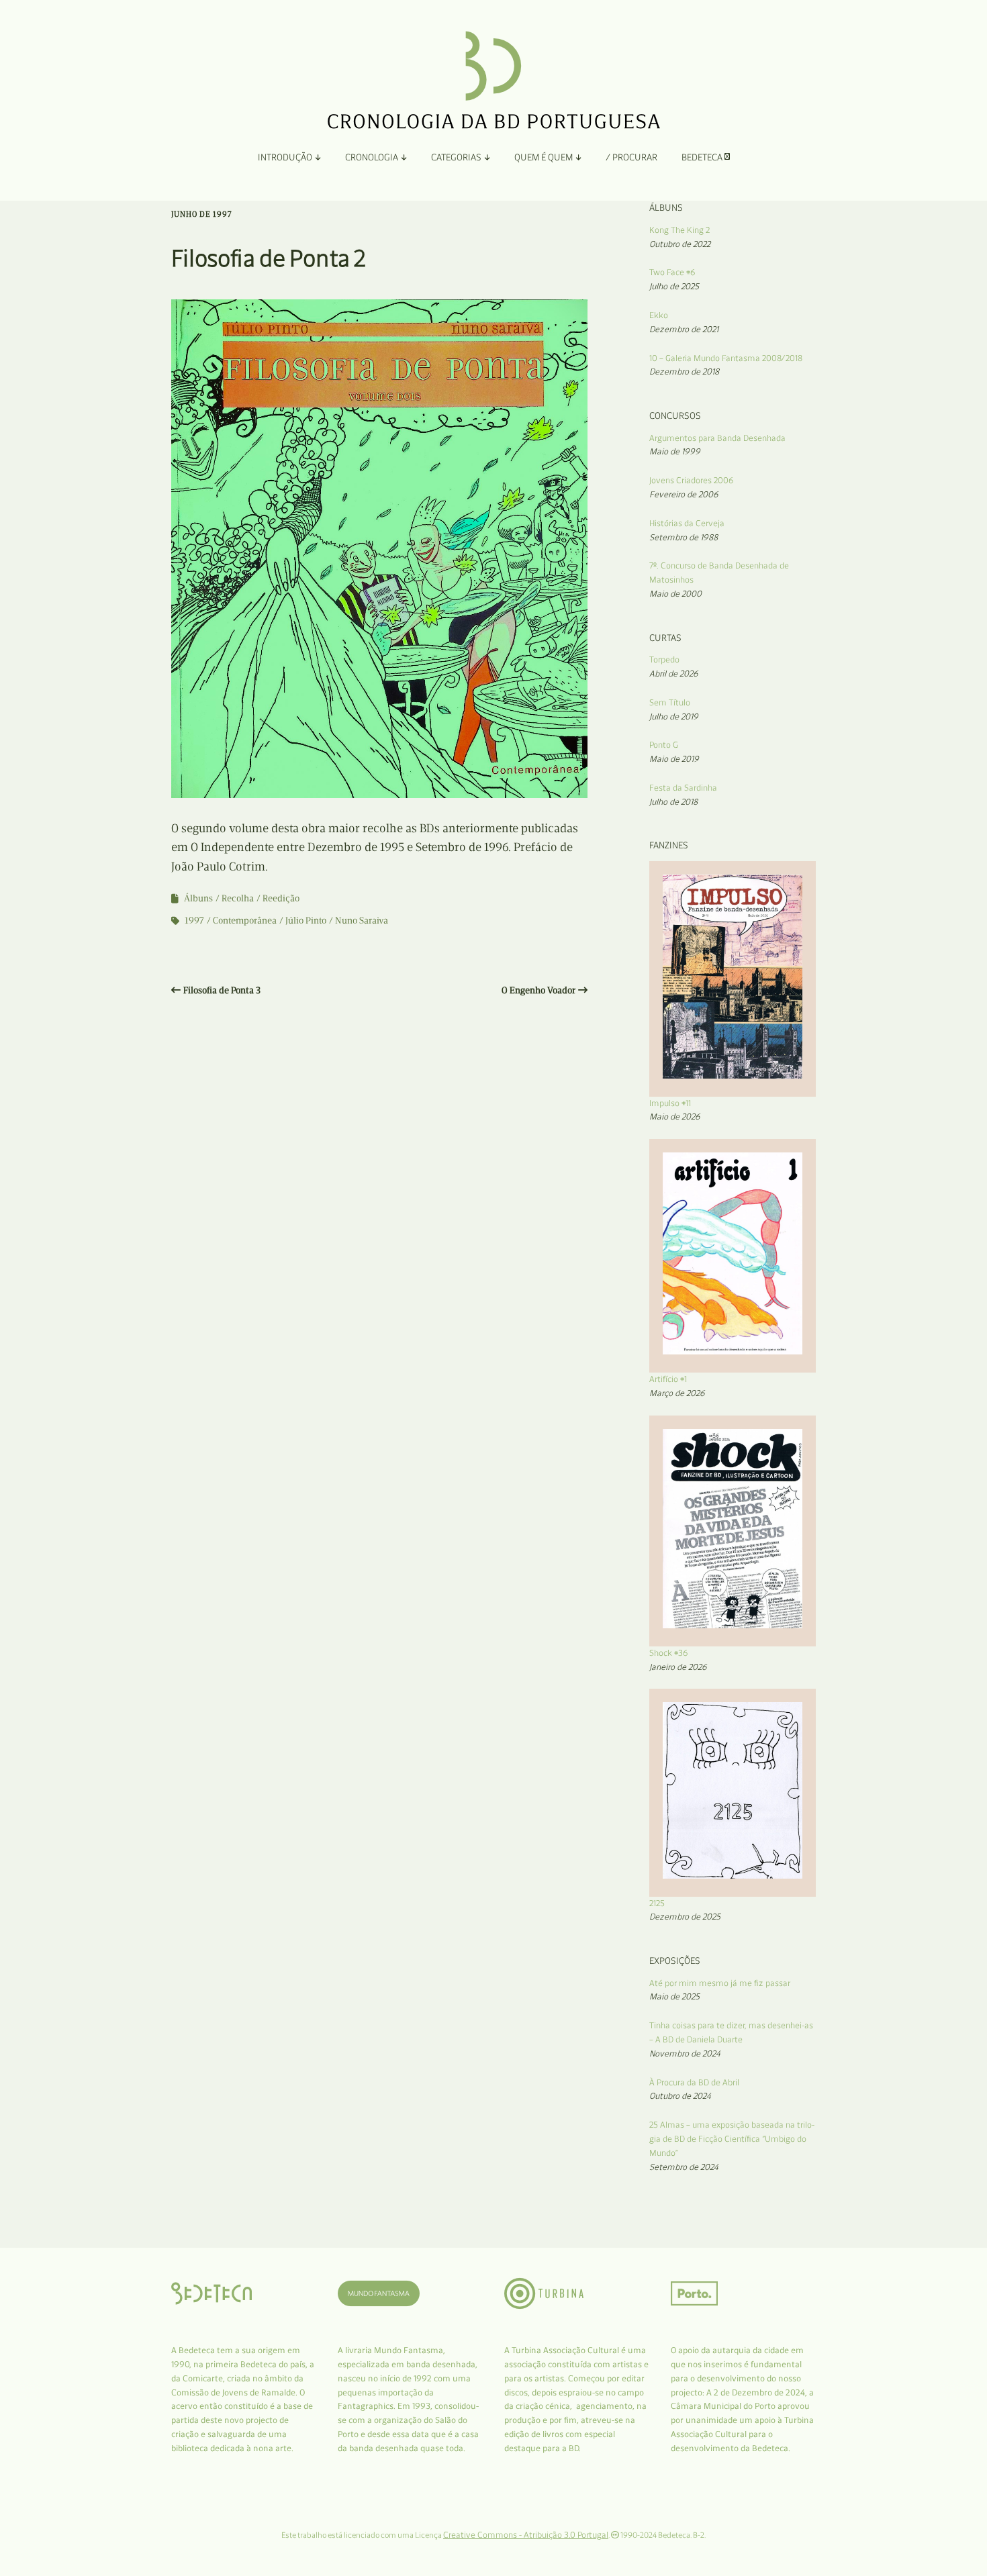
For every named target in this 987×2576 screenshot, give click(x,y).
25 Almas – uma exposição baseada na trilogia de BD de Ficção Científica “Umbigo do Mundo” (732, 2139)
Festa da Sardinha (683, 788)
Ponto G (664, 745)
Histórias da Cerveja (687, 523)
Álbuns (198, 898)
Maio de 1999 (675, 451)
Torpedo (664, 659)
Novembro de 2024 (685, 2053)
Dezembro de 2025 (685, 1917)
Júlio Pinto (306, 921)
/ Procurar (631, 157)
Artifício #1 (668, 1379)
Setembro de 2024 (684, 2167)
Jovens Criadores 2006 (692, 480)
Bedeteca (703, 157)
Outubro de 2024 (680, 2096)
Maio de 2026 (675, 1117)
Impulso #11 (670, 1103)
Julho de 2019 (674, 716)
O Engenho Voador (538, 990)
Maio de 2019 (674, 759)
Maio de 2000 (675, 594)
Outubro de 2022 (680, 244)
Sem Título (670, 702)
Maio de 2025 (674, 1996)
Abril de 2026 (674, 674)
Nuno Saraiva (362, 921)
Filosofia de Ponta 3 (222, 990)
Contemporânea (245, 921)
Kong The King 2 (679, 230)
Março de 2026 (677, 1393)
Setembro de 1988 (684, 537)
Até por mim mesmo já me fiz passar (720, 1983)
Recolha (238, 898)
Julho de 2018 (673, 802)
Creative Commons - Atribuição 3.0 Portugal (526, 2535)
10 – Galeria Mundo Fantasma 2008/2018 (726, 358)
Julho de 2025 (674, 286)
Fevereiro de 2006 (684, 494)
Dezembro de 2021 (684, 329)
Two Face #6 (672, 272)
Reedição (281, 898)
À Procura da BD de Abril (694, 2082)
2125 (657, 1903)
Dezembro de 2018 (684, 371)
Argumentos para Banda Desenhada (717, 438)
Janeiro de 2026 (678, 1667)
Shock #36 (669, 1653)
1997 (194, 921)
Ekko (659, 315)
